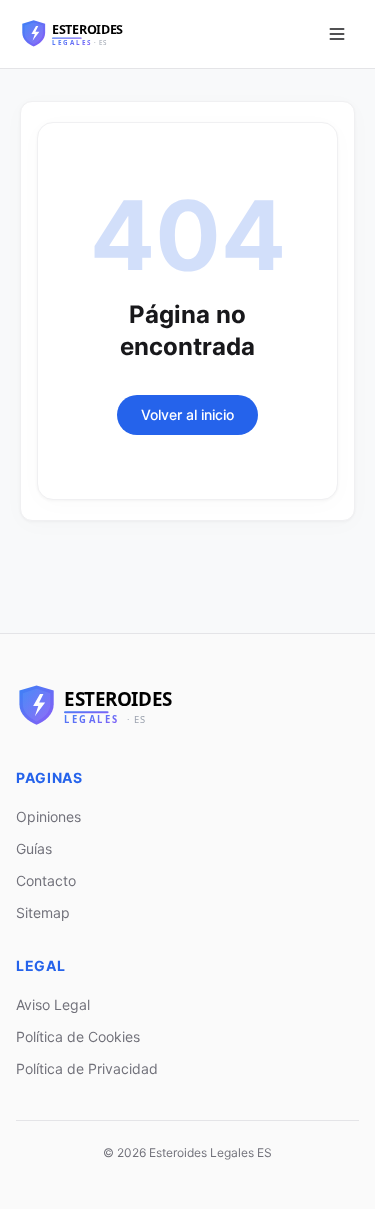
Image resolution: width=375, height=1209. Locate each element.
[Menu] (337, 34)
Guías (34, 848)
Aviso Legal (53, 1004)
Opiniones (48, 816)
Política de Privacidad (87, 1068)
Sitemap (43, 912)
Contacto (46, 880)
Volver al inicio (187, 414)
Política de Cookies (78, 1036)
